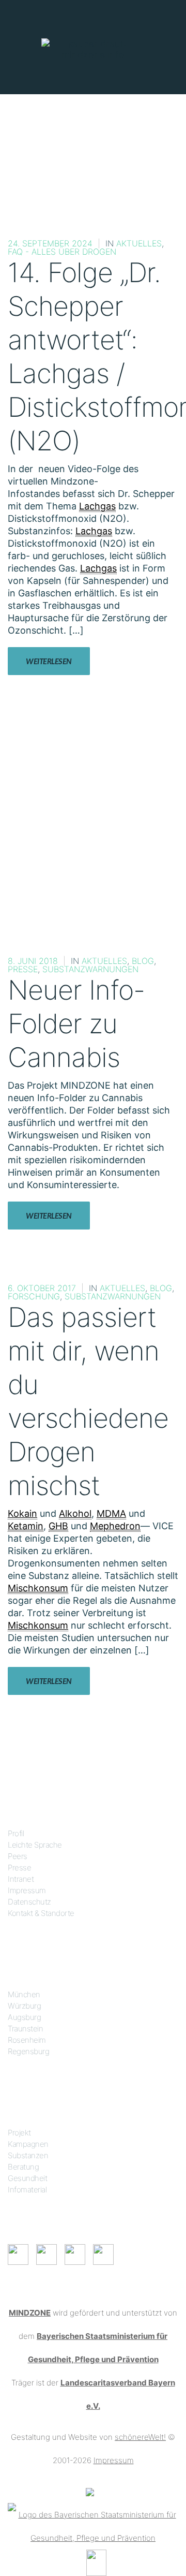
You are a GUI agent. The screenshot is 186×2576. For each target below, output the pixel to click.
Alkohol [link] (75, 1513)
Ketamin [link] (26, 1526)
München (24, 1994)
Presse (23, 969)
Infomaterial (27, 2190)
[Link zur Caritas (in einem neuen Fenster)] (96, 2562)
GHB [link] (58, 1526)
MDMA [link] (111, 1513)
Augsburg (24, 2017)
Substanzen (28, 2155)
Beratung (23, 2167)
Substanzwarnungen (90, 969)
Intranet (21, 1879)
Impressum (27, 1890)
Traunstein (25, 2029)
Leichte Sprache (35, 1845)
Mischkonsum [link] (38, 1588)
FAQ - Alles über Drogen (62, 252)
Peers (18, 1856)
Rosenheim (27, 2040)
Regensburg (28, 2051)
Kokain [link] (22, 1513)
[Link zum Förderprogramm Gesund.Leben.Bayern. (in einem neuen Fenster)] (90, 2491)
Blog (143, 961)
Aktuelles (139, 243)
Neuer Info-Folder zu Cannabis (76, 1024)
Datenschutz (29, 1902)
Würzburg (24, 2006)
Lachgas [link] (97, 506)
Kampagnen (28, 2144)
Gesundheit (27, 2178)
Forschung (34, 1296)
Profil (16, 1833)
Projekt (19, 2133)
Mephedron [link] (115, 1526)
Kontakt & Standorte (41, 1913)
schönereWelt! (140, 2437)
